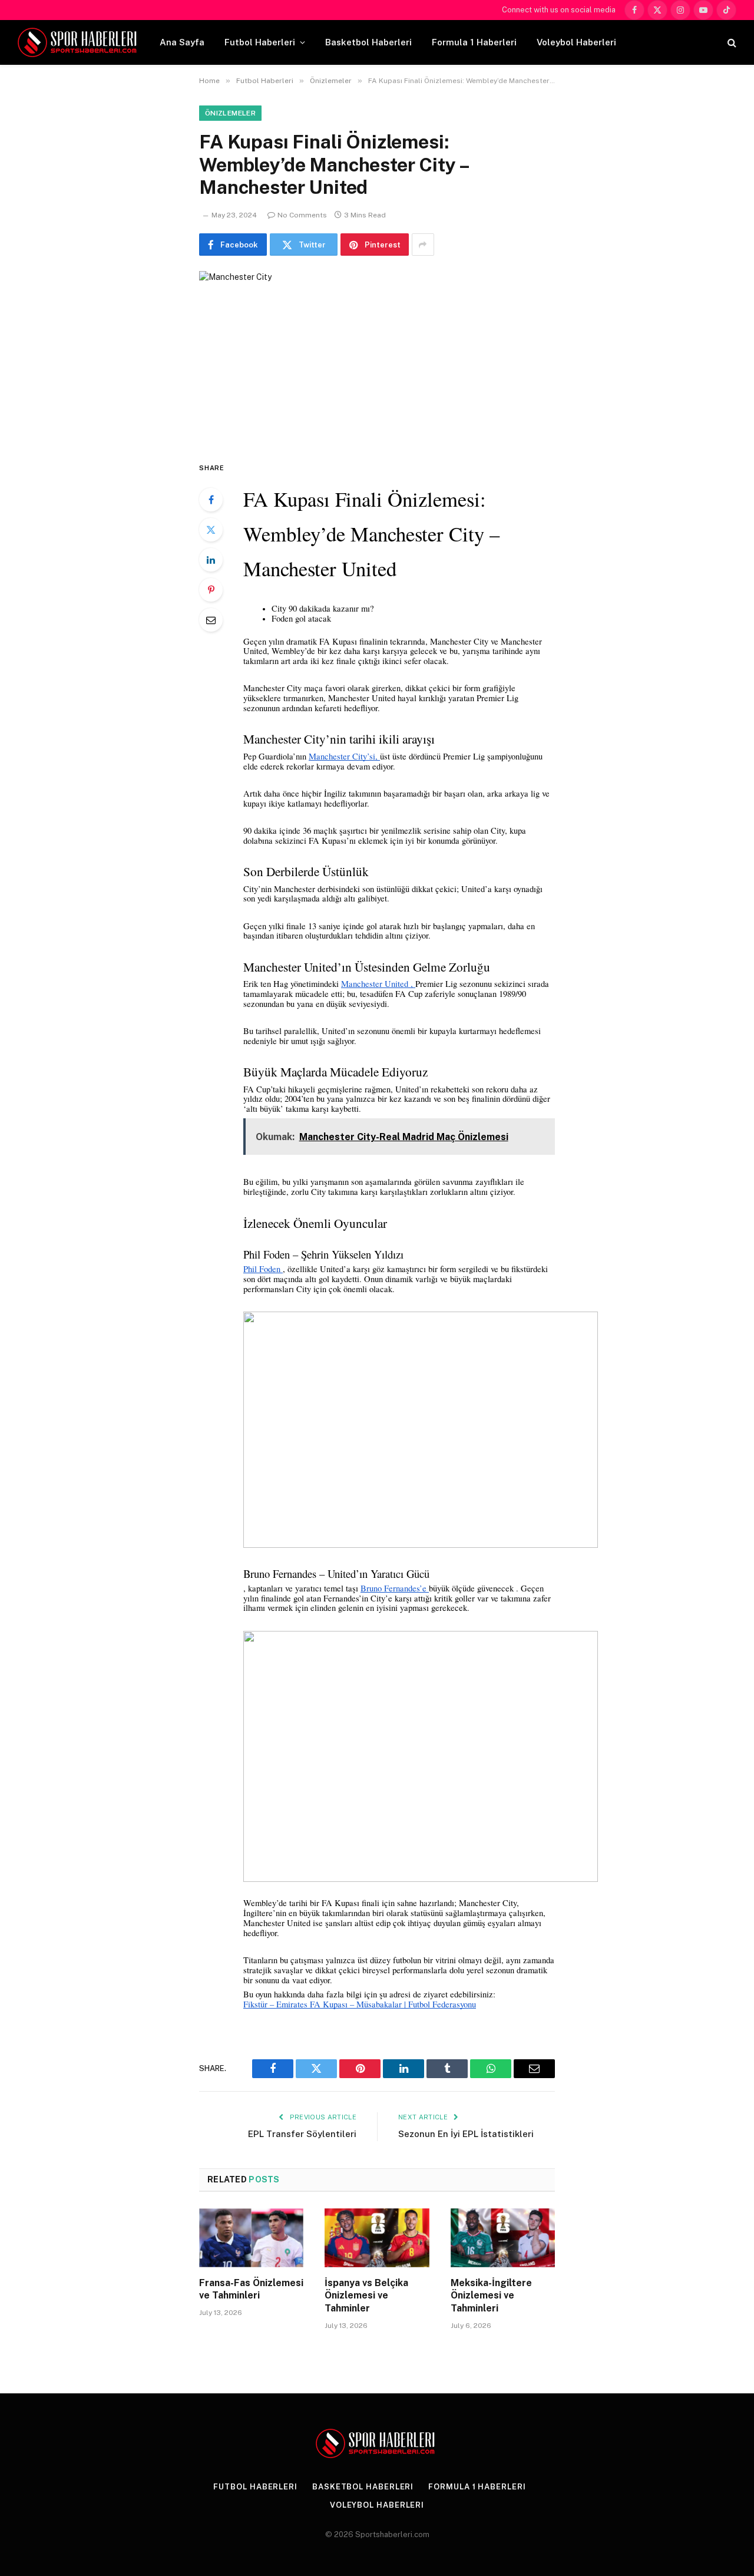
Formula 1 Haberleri (474, 42)
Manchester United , (378, 984)
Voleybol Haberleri (576, 42)
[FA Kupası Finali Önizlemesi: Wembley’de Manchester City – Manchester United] (377, 356)
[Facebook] (211, 500)
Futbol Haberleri (260, 42)
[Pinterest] (211, 590)
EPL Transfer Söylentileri (302, 2134)
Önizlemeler (230, 113)
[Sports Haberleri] (79, 42)
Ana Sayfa (182, 42)
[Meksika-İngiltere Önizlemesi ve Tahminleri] (503, 2238)
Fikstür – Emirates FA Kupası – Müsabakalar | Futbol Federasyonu (360, 2004)
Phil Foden (263, 1269)
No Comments (302, 215)
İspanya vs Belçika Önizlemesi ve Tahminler (366, 2296)
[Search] (731, 43)
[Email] (211, 620)
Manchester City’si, (344, 756)
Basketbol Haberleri (368, 42)
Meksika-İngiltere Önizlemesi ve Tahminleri (491, 2296)
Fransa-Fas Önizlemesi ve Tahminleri (251, 2289)
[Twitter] (211, 530)
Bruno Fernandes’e (395, 1588)
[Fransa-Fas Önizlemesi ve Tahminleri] (251, 2238)
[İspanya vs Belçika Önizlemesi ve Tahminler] (377, 2238)
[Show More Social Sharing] (423, 245)
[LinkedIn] (211, 560)
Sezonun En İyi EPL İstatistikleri (466, 2134)
